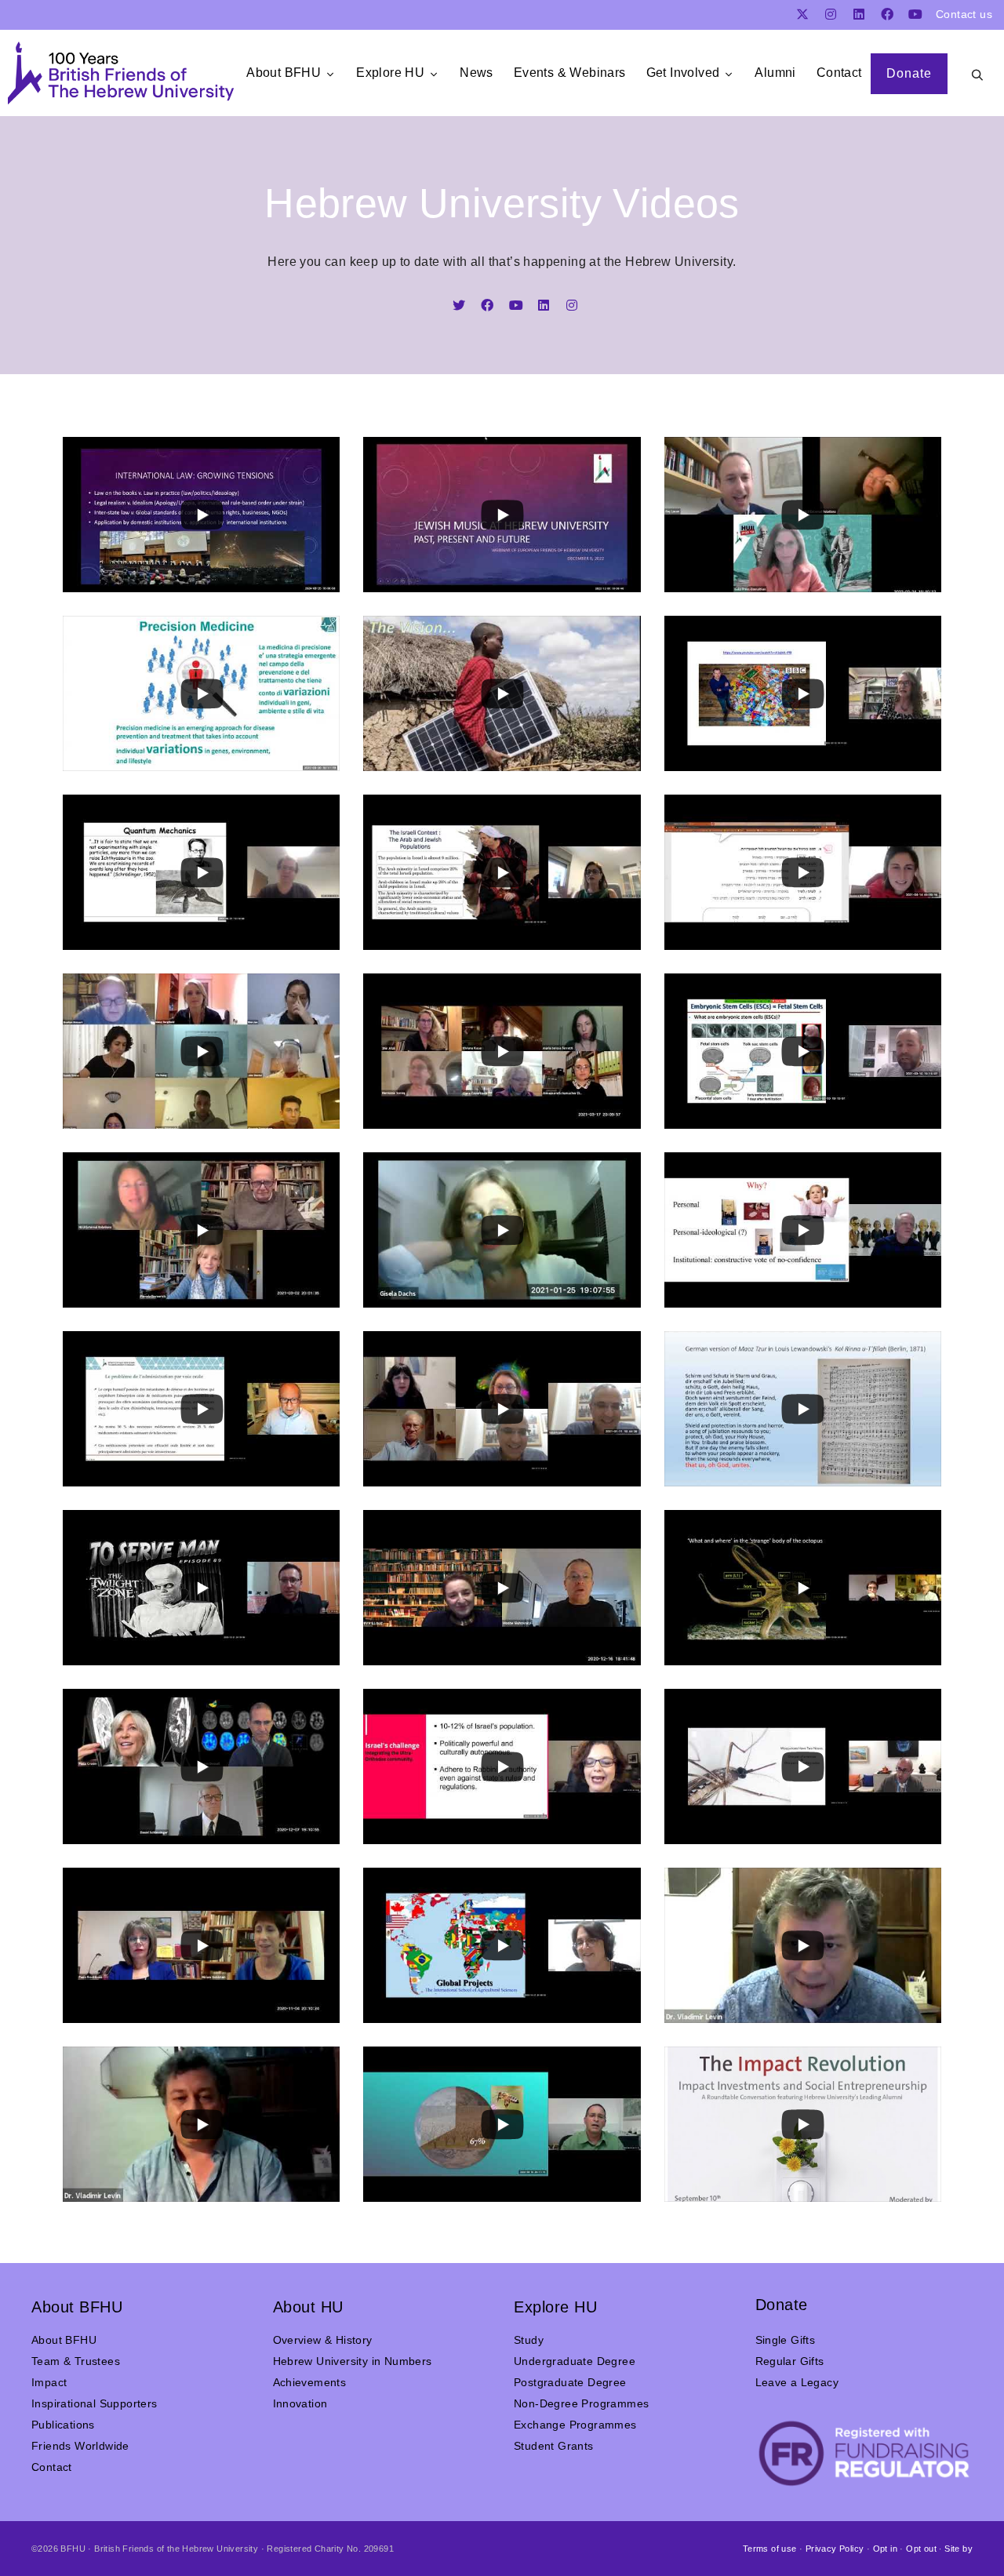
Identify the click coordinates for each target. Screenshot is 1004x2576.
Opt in (885, 2549)
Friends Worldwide (80, 2446)
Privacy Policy (835, 2549)
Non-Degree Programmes (581, 2403)
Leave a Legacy (797, 2382)
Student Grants (554, 2446)
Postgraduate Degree (570, 2382)
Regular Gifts (790, 2361)
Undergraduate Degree (575, 2361)
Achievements (310, 2382)
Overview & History (323, 2340)
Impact (49, 2382)
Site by (959, 2549)
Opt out (921, 2549)
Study (529, 2340)
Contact (52, 2467)
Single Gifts (786, 2340)
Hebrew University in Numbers (353, 2361)
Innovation (300, 2403)
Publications (63, 2425)
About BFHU (64, 2340)
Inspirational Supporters (95, 2403)
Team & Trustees (76, 2361)
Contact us (964, 14)
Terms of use (770, 2549)
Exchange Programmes (575, 2425)
